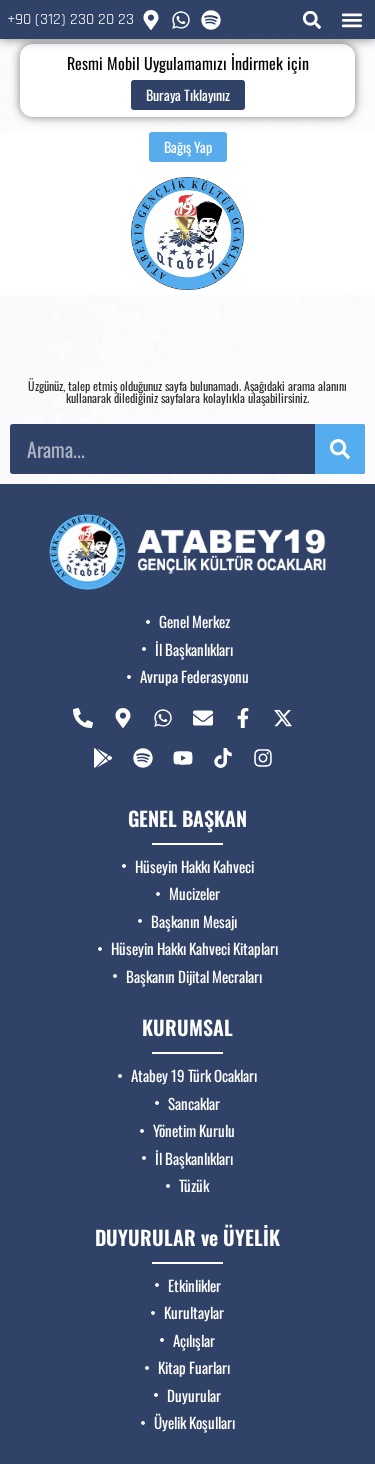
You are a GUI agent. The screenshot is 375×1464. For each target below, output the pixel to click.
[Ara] (340, 449)
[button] (311, 19)
